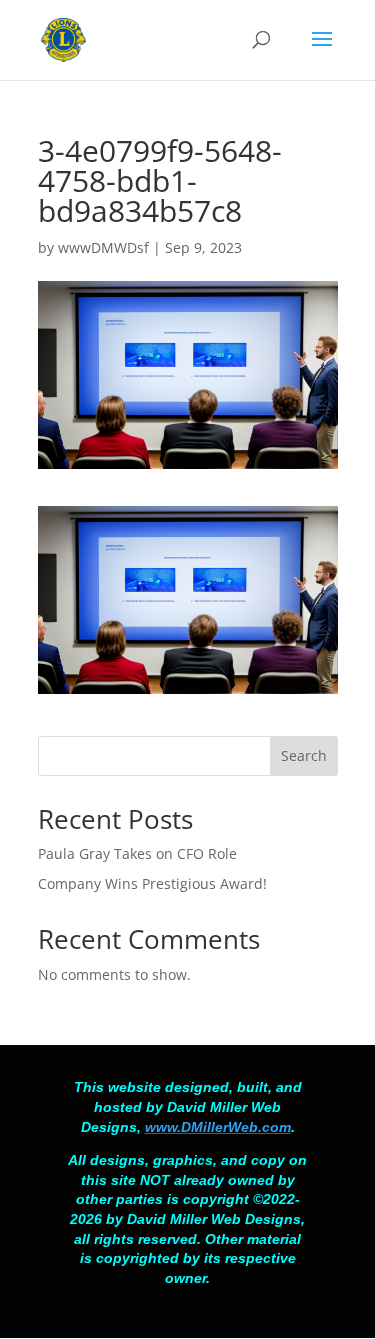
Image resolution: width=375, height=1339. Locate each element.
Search (304, 755)
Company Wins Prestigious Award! (152, 883)
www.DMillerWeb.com (218, 1127)
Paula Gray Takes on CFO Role (137, 853)
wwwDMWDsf (103, 247)
